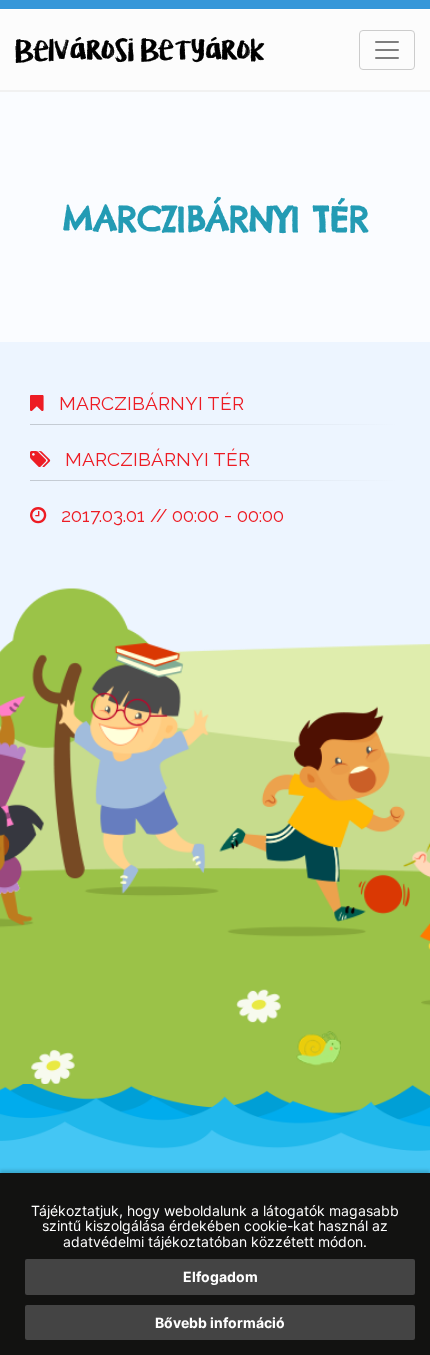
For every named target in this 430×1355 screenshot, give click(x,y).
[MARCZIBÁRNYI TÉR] (140, 50)
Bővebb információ (220, 1322)
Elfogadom (220, 1276)
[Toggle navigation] (387, 50)
